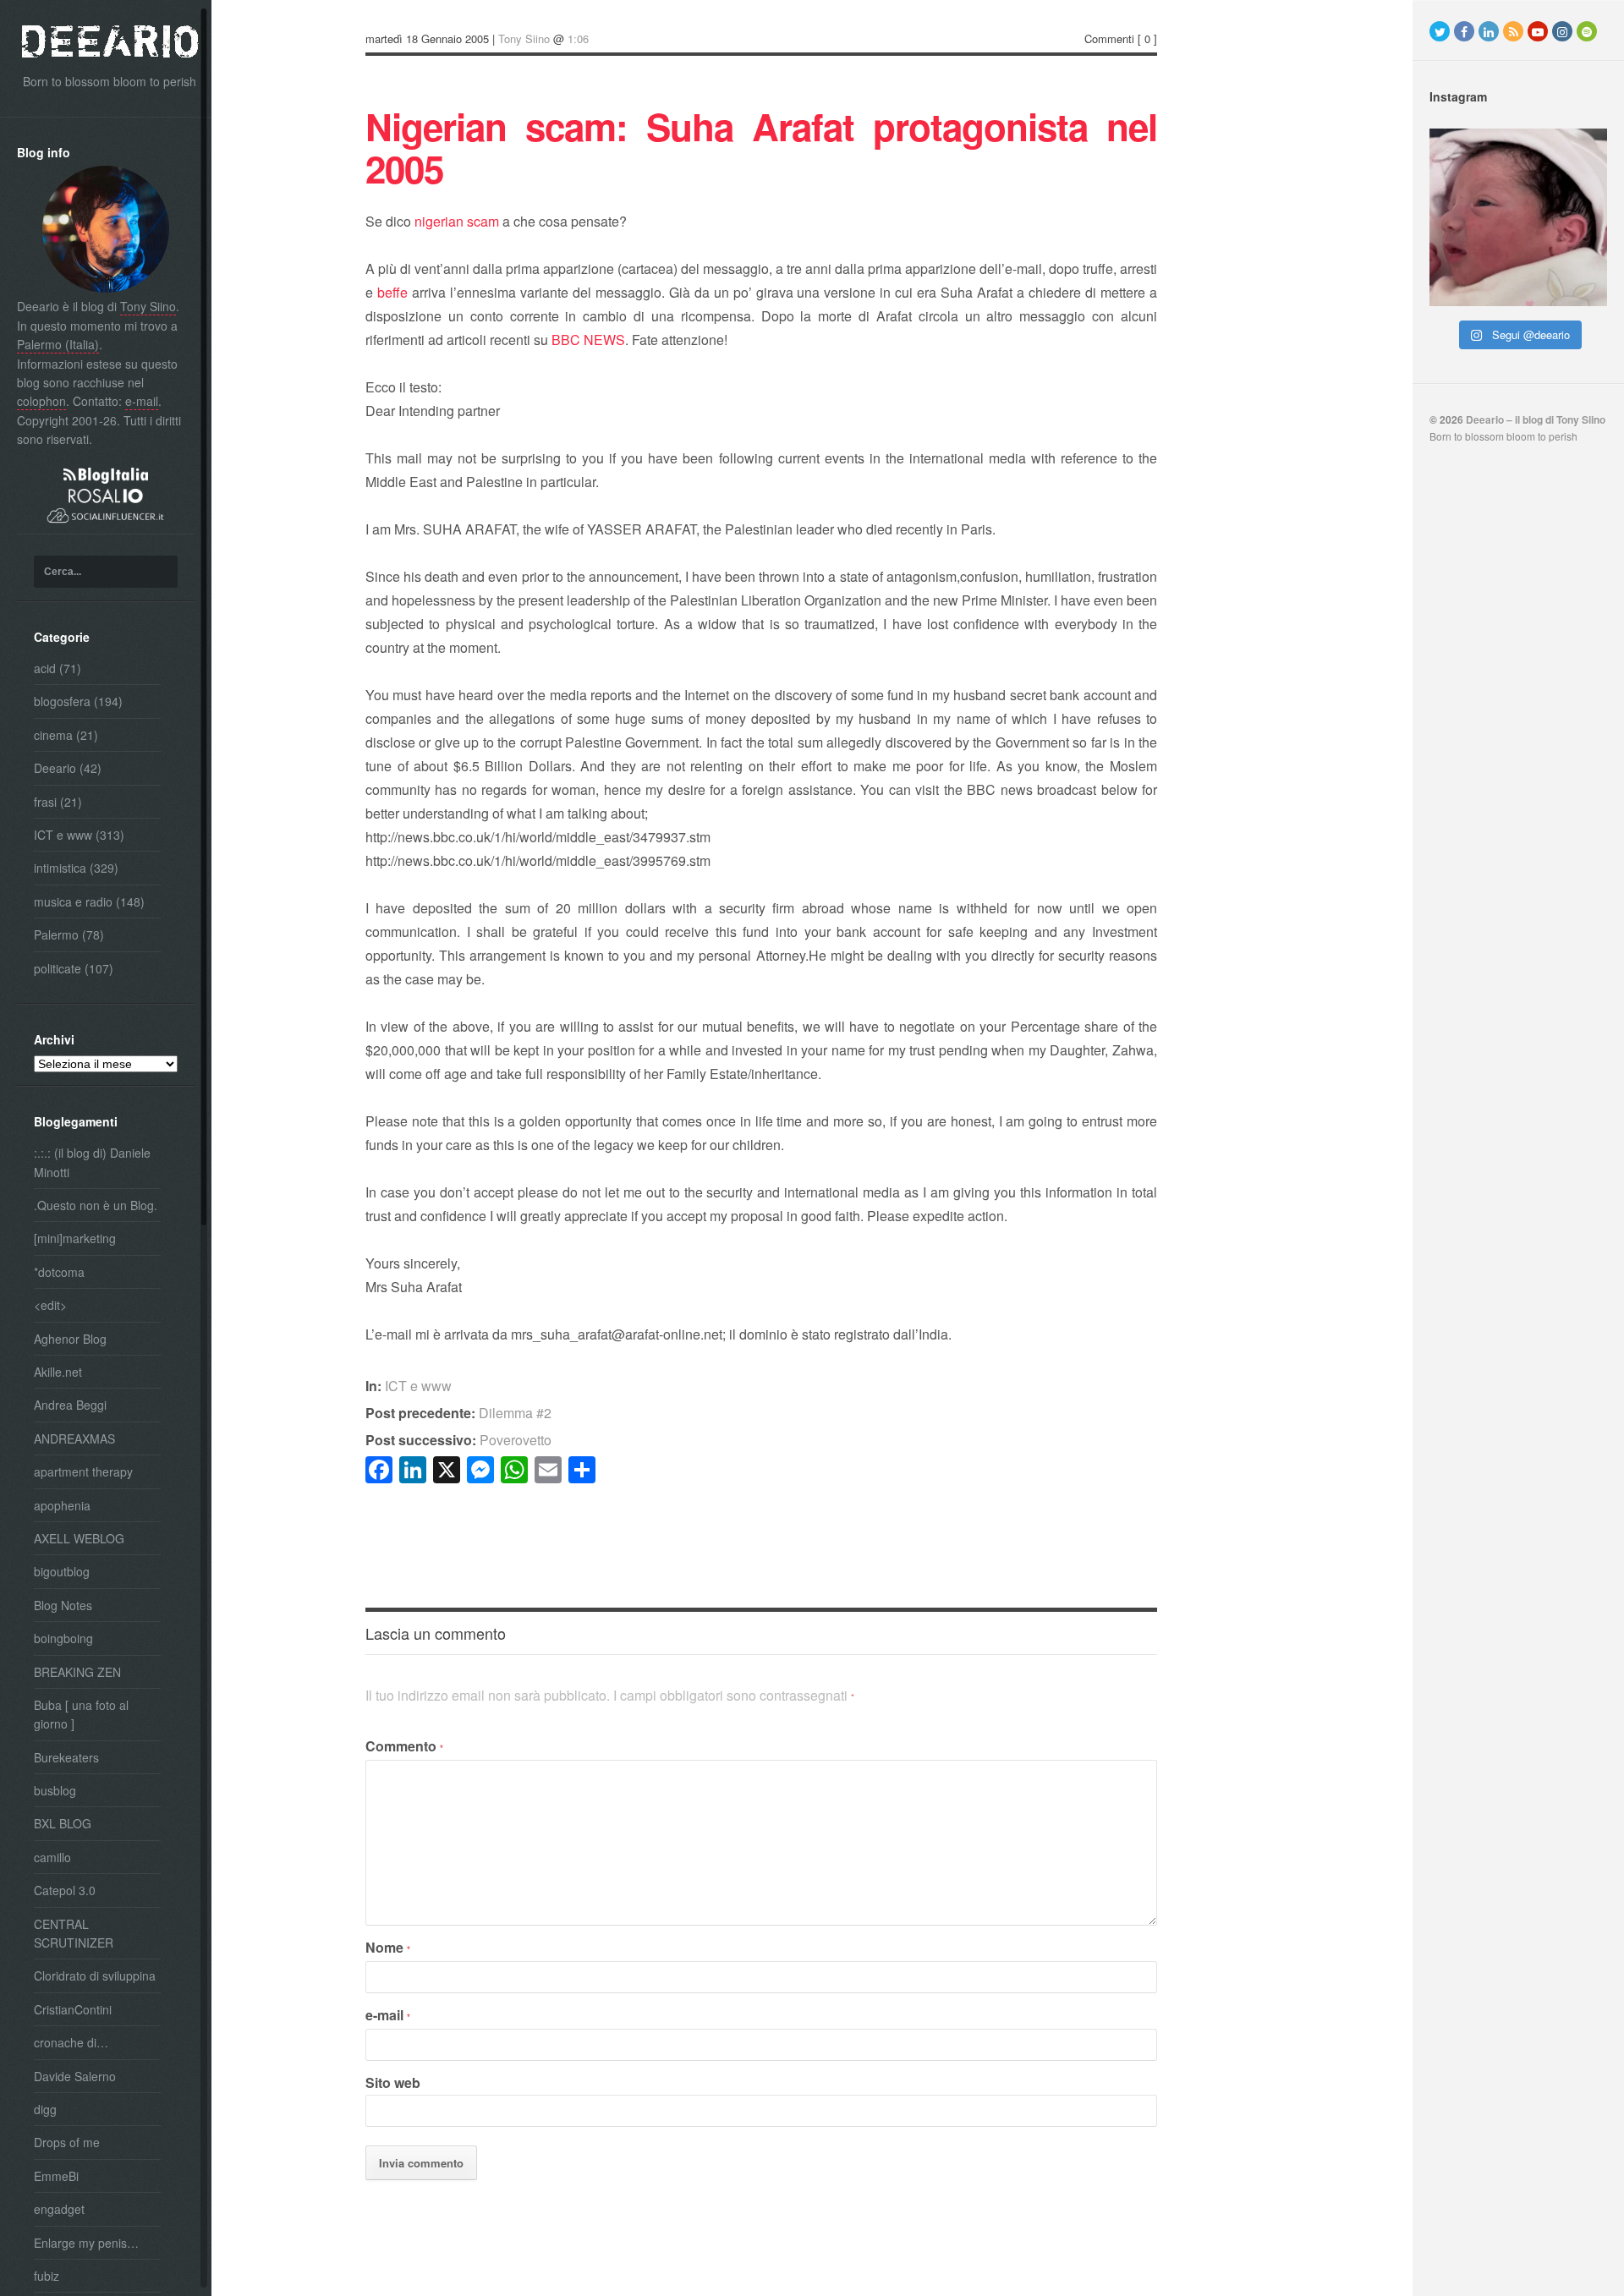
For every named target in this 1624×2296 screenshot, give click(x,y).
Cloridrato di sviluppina (95, 1975)
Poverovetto (458, 1440)
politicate (58, 968)
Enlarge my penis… (86, 2243)
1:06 (578, 38)
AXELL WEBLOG (79, 1538)
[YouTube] (1538, 31)
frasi (45, 802)
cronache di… (71, 2042)
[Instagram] (1562, 31)
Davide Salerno (75, 2076)
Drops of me (67, 2142)
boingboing (63, 1638)
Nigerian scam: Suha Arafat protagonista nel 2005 (761, 147)
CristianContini (73, 2009)
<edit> (50, 1305)
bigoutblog (62, 1571)
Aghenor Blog (70, 1339)
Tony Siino (148, 306)
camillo (52, 1857)
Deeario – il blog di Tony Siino (1536, 419)
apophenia (62, 1505)
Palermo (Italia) (58, 344)
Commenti (1109, 38)
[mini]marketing (75, 1238)
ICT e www (63, 835)
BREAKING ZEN (77, 1672)
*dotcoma (59, 1272)
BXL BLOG (63, 1823)
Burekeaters (66, 1757)
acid (45, 668)
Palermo (56, 934)
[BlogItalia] (106, 479)
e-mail (142, 401)
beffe (392, 292)
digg (45, 2109)
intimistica (60, 868)
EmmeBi (56, 2176)
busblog (55, 1790)
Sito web (393, 2082)
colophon (41, 401)
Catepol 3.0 (65, 1890)
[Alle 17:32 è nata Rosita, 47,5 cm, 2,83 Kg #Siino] (1518, 217)
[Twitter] (1440, 31)
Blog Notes (63, 1605)
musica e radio (73, 901)
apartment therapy (83, 1471)
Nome (388, 1947)
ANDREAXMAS (74, 1438)
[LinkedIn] (1489, 31)
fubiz (47, 2276)
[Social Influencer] (106, 524)
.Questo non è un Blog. (96, 1205)
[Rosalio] (106, 498)
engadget (59, 2209)
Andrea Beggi (70, 1405)
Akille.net (58, 1372)
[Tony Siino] (106, 288)
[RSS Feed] (1513, 31)
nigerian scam (457, 221)
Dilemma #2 (458, 1413)
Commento (404, 1746)
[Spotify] (1587, 31)
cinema (53, 735)
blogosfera (62, 701)
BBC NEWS (588, 340)
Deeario (55, 768)
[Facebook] (1464, 31)
